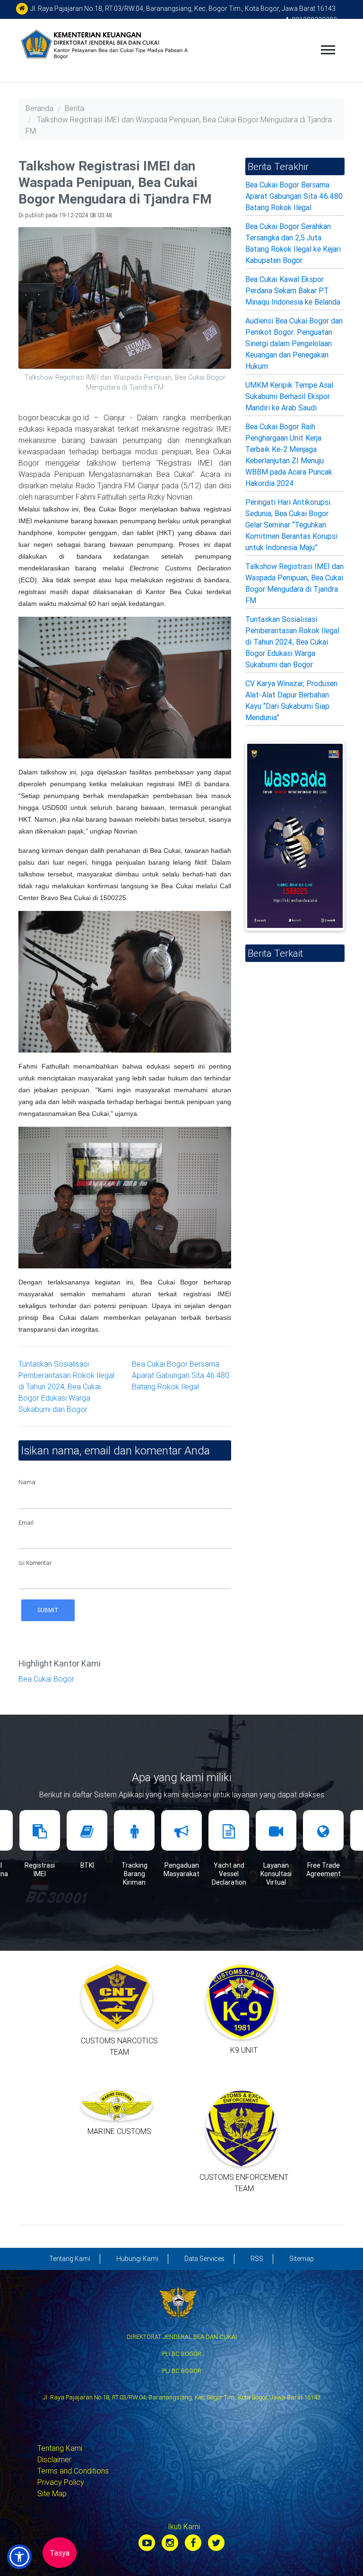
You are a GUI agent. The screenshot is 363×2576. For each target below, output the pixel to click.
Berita (74, 108)
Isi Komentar (35, 1563)
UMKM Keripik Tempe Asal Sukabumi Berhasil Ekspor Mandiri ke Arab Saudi (289, 396)
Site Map (52, 2493)
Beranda (39, 108)
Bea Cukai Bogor (46, 1679)
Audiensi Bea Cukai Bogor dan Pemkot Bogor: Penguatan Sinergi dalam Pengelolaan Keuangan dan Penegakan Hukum (294, 343)
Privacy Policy (61, 2482)
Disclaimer (54, 2459)
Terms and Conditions (73, 2471)
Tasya (60, 2553)
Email (26, 1523)
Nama (27, 1482)
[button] (19, 2557)
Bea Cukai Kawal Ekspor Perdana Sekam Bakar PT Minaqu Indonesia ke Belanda (293, 290)
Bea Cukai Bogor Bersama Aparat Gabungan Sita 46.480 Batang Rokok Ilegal (181, 1375)
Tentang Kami (60, 2448)
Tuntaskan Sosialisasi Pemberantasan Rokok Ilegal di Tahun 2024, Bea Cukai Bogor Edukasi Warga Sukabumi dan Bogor (66, 1386)
